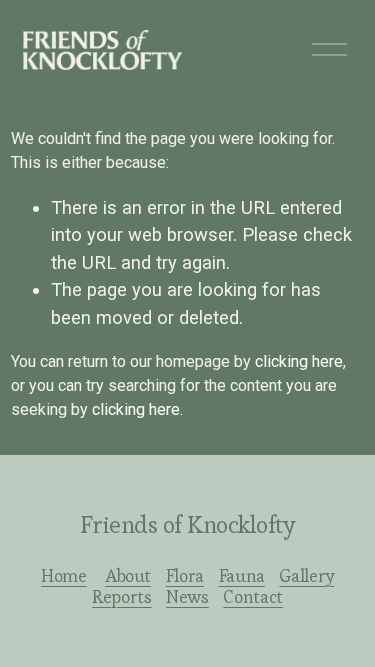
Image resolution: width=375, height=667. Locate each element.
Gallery (306, 576)
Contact (253, 597)
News (187, 597)
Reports (122, 597)
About (128, 576)
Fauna (242, 576)
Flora (185, 576)
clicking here (299, 361)
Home (64, 576)
